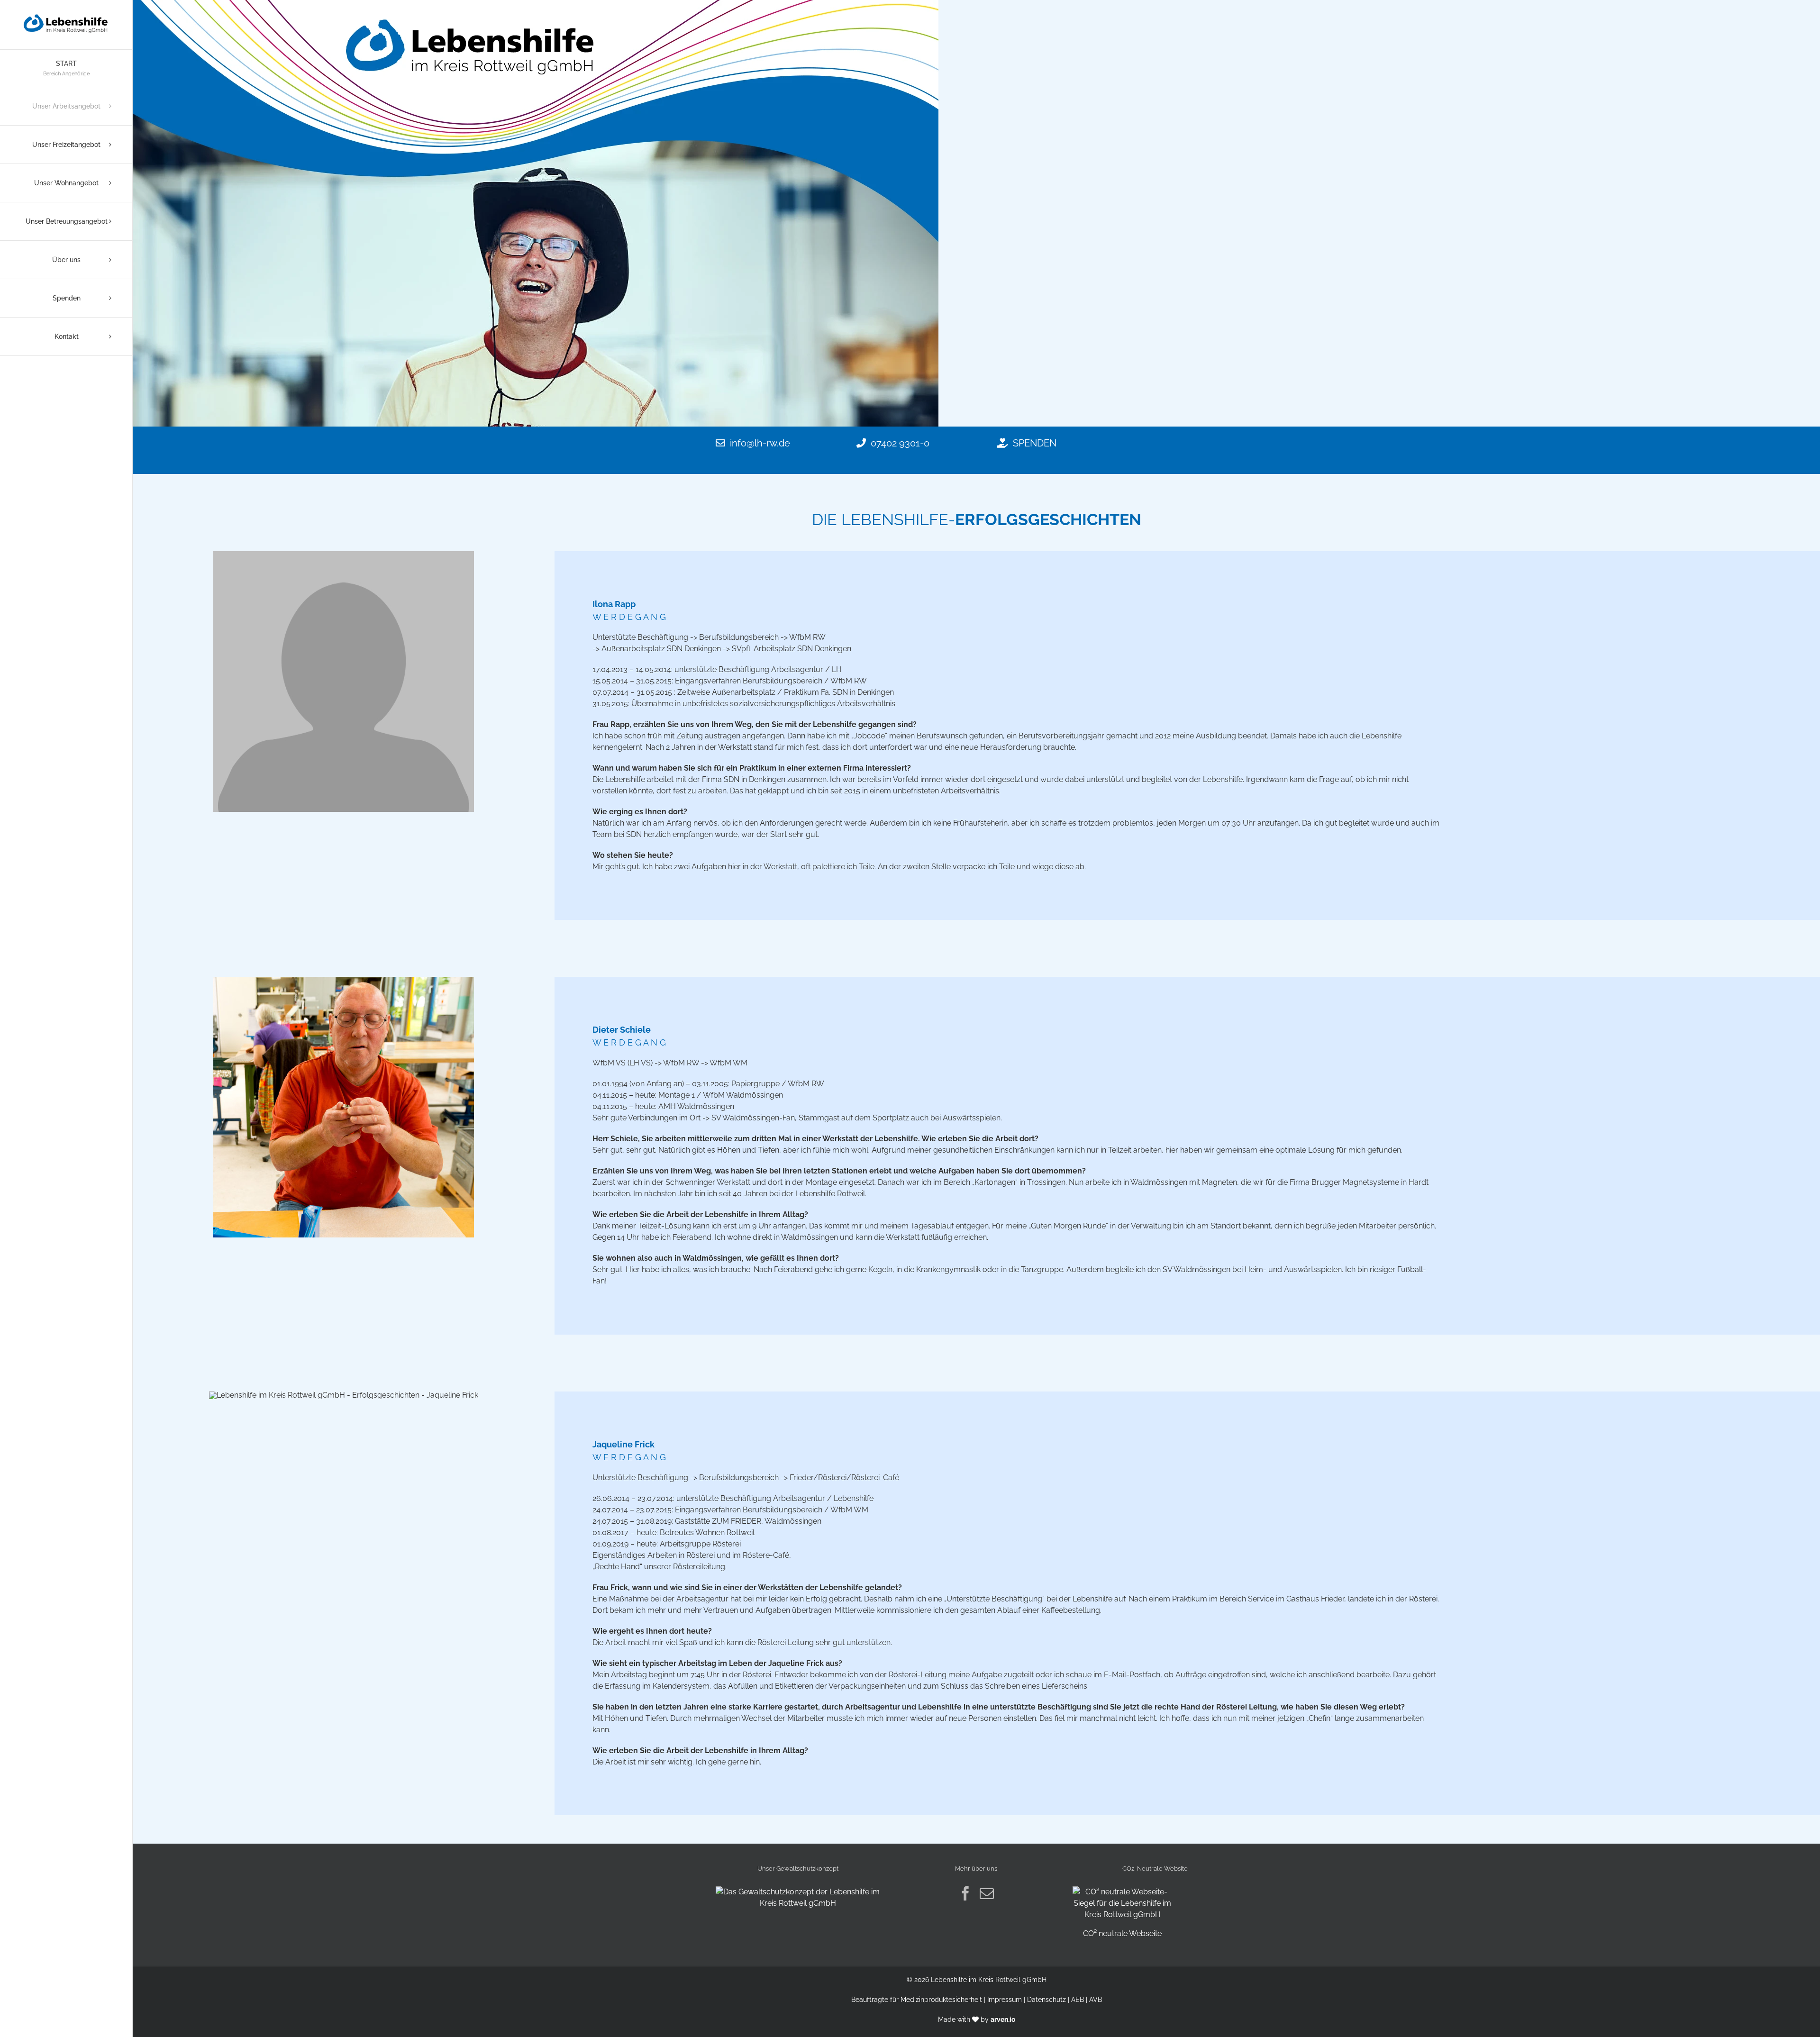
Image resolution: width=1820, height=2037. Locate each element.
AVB (1096, 2000)
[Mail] (987, 1893)
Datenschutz (1046, 2000)
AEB (1078, 2000)
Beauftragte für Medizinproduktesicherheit (917, 2000)
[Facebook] (965, 1893)
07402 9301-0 (900, 443)
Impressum (1005, 2000)
